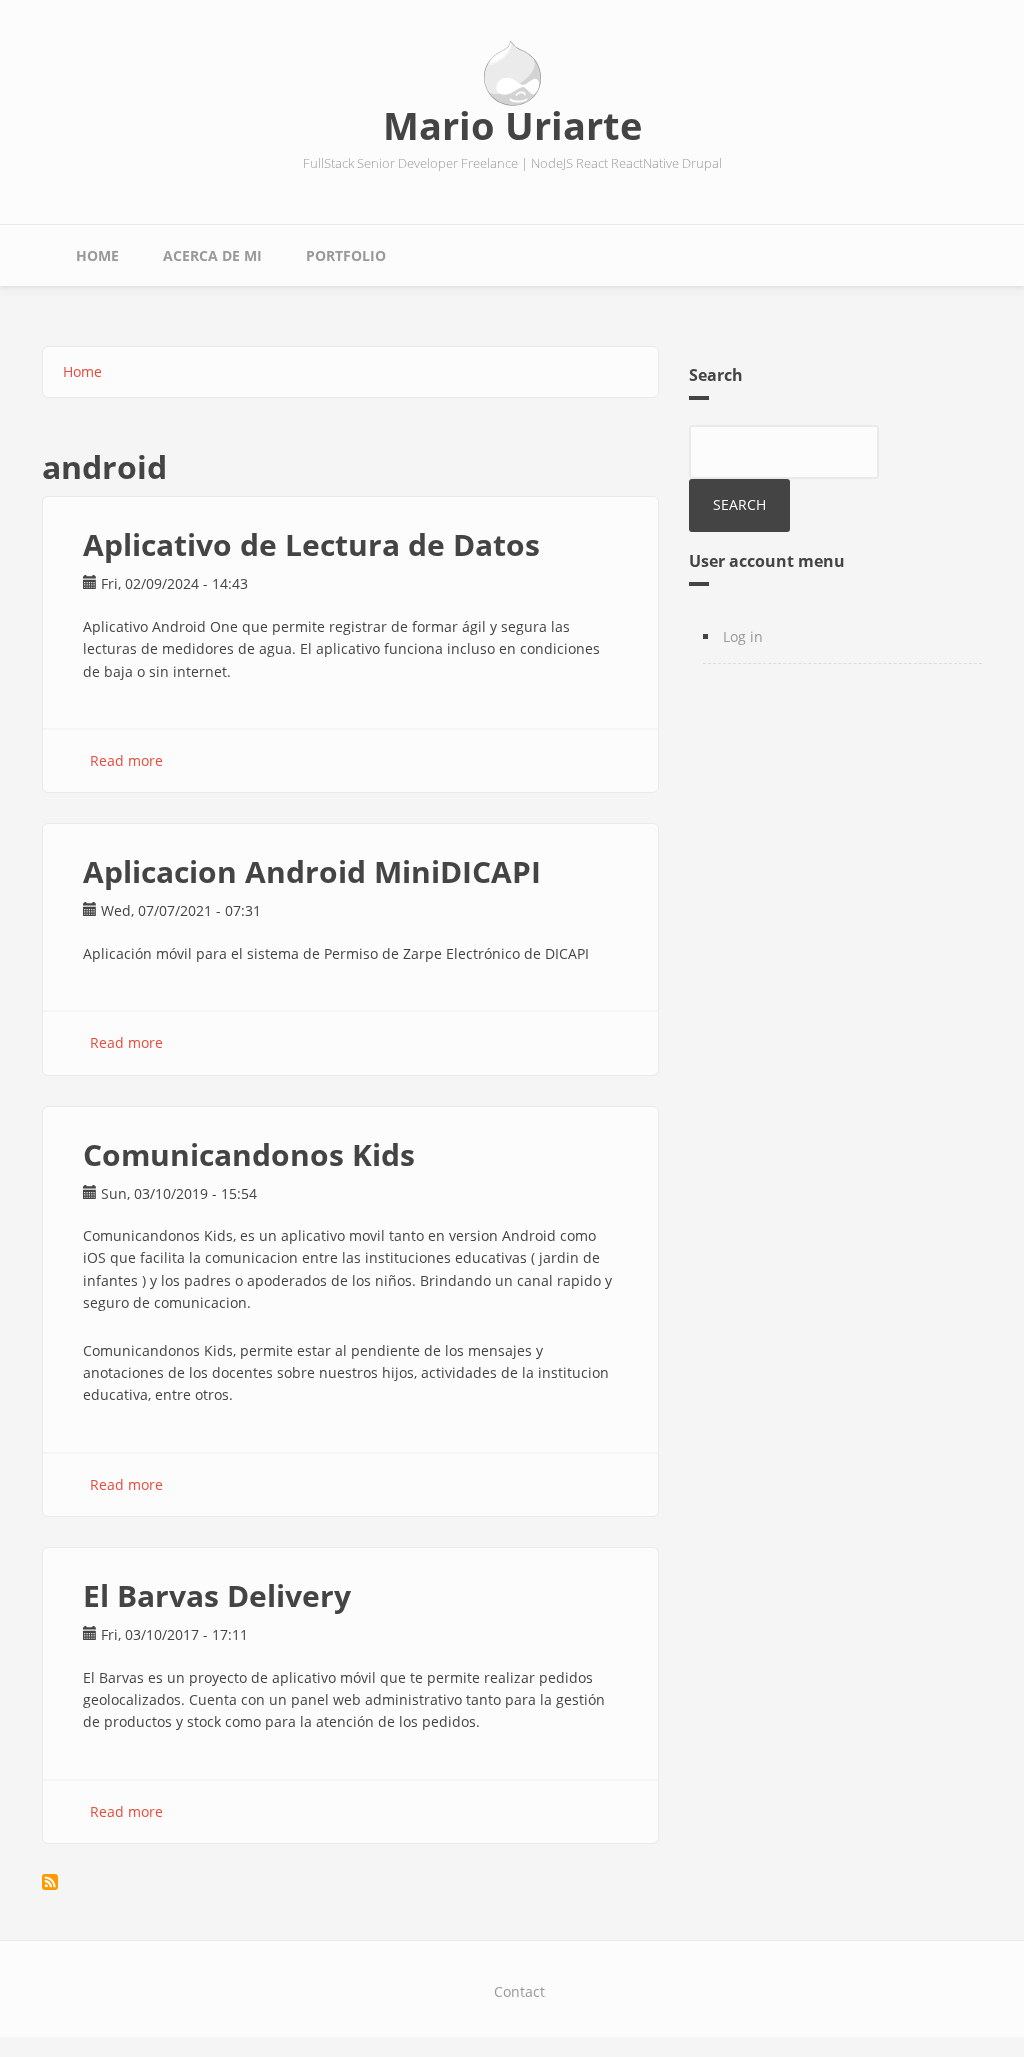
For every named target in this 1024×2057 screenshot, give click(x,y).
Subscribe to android (50, 1882)
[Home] (512, 74)
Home (97, 255)
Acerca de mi (212, 255)
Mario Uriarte (512, 125)
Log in (743, 636)
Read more (126, 760)
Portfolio (346, 255)
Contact (519, 1991)
